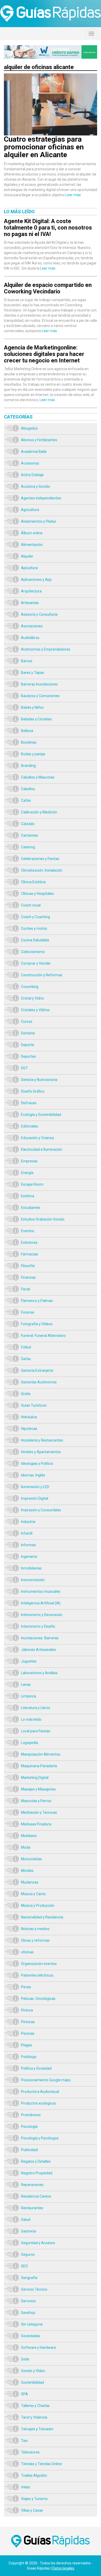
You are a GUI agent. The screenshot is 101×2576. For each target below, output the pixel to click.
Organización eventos (39, 1964)
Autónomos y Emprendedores (46, 649)
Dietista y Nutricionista (39, 1080)
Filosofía (28, 1266)
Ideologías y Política (37, 1464)
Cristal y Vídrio (33, 998)
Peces (26, 1987)
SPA (24, 2394)
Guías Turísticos (34, 1405)
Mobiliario (29, 1836)
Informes (28, 1545)
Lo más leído (31, 1719)
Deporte (28, 1045)
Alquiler (27, 556)
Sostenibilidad (33, 2382)
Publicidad (29, 2150)
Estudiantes (31, 1208)
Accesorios (30, 463)
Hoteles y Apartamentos (41, 1452)
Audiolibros (30, 638)
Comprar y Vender (36, 963)
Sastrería (28, 2231)
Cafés (26, 801)
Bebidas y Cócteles (36, 719)
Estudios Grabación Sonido (43, 1219)
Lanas (26, 1685)
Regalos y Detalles (36, 2161)
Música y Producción (38, 1906)
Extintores (29, 1243)
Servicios (28, 2301)
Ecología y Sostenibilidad (41, 1115)
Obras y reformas (35, 1940)
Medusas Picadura (36, 1824)
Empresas (29, 1161)
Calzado (28, 824)
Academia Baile (34, 452)
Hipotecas (29, 1429)
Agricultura (30, 510)
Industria (28, 1522)
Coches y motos (34, 928)
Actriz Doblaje (32, 475)
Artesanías (30, 603)
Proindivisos (31, 2115)
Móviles (27, 1871)
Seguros (28, 2254)
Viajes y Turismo (34, 2499)
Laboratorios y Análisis (39, 1673)
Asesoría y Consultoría (39, 614)
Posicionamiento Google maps (46, 2080)
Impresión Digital (35, 1498)
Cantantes (30, 835)
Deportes (28, 1056)
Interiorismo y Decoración (42, 1615)
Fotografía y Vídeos (37, 1324)
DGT (24, 1068)
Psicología (29, 2127)
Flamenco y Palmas (37, 1301)
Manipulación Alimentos (41, 1754)
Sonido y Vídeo (33, 2371)
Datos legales (63, 2568)
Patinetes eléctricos (37, 1975)
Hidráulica (29, 1417)
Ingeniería (29, 1557)
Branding (28, 766)
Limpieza (28, 1696)
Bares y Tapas (33, 673)
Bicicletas (29, 742)
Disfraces (29, 1103)
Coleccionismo (33, 952)
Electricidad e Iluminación (42, 1149)
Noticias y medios (35, 1929)
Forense (28, 1312)
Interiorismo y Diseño (38, 1626)
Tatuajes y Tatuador (37, 2429)
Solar (25, 2359)
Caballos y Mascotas (38, 777)
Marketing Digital (35, 1778)
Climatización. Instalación (42, 870)
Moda (26, 1847)
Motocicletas (31, 1859)
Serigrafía (29, 2278)
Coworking (30, 987)
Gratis (26, 1394)
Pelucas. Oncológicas (38, 1999)
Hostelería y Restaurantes (42, 1440)
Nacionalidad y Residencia (42, 1917)
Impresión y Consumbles (41, 1510)
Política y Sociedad (36, 2068)
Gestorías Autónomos (39, 1382)
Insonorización (33, 1580)
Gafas (26, 1359)
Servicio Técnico (34, 2289)
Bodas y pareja (33, 754)
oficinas (27, 1952)
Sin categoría (32, 2324)
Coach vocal (31, 905)
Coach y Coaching (35, 917)
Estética (28, 1196)
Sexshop (28, 2313)
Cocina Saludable (35, 940)
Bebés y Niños (32, 707)
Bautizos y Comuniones (40, 696)
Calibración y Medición (39, 812)
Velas (26, 2487)
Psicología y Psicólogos (40, 2138)
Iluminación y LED (35, 1487)
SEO (24, 2266)
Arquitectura (31, 591)
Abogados (29, 428)
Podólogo (29, 2057)
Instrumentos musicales (41, 1591)
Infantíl (27, 1533)
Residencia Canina (36, 2196)
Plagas (27, 2045)
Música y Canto (33, 1894)
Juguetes (29, 1661)
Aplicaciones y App (36, 580)
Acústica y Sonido (35, 486)
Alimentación (32, 545)
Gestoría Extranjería (37, 1370)
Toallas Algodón (34, 2475)
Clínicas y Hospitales (37, 894)
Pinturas (28, 2022)
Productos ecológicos (38, 2103)
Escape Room (32, 1184)
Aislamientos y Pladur (39, 521)
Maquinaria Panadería (39, 1766)
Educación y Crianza (37, 1138)
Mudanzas (30, 1882)
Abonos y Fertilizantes (39, 440)
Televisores (30, 2452)
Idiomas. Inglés (33, 1475)
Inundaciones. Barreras (40, 1638)
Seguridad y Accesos (38, 2243)
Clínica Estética (33, 882)
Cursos (27, 1022)
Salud (26, 2220)
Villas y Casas (32, 2510)
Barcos (27, 661)
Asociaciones (32, 626)
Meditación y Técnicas (39, 1812)
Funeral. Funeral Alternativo (43, 1336)
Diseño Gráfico (33, 1091)
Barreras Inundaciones (39, 684)
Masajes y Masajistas (38, 1789)
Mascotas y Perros (36, 1801)
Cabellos (28, 789)
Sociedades (31, 2336)
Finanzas (28, 1277)
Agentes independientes (41, 498)
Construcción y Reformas (42, 975)
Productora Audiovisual (40, 2092)
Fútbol (26, 1347)
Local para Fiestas (36, 1731)
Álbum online (32, 533)
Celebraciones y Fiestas (40, 859)
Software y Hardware (38, 2348)
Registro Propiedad (37, 2173)
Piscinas (28, 2033)
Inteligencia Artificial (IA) (41, 1603)
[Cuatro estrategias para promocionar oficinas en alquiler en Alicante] (51, 76)
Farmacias (30, 1254)
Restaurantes (32, 2208)
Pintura (27, 2010)
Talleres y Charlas (35, 2406)
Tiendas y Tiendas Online (41, 2464)
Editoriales (30, 1126)
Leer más (73, 195)
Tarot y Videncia (34, 2417)
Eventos (28, 1231)
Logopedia (30, 1743)
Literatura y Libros (36, 1708)
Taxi (24, 2441)
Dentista (28, 1033)
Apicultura (29, 568)
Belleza (27, 731)
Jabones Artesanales (38, 1650)
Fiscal (26, 1289)
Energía (27, 1173)
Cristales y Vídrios (35, 1010)
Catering (28, 847)
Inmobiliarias (31, 1568)
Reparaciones (32, 2185)
